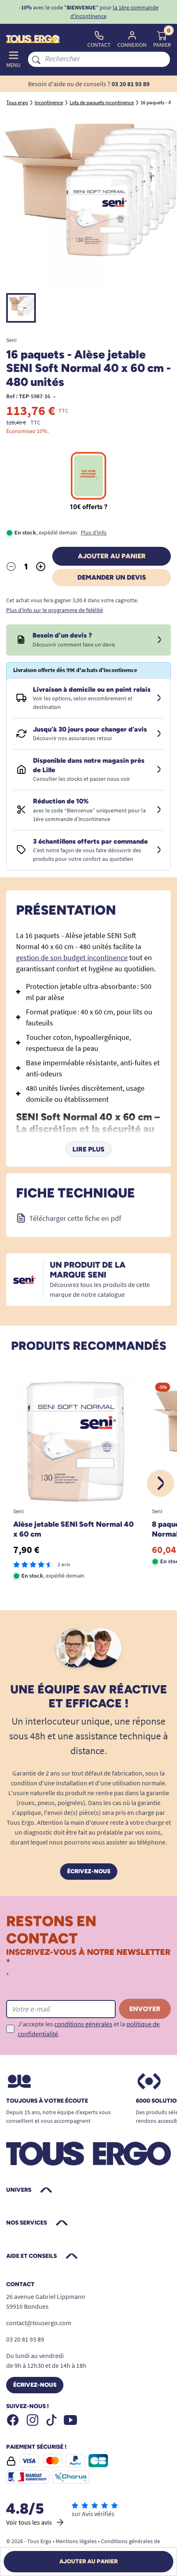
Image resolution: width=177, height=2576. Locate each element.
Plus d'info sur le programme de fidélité (55, 610)
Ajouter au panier (112, 556)
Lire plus (88, 1149)
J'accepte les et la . (89, 2029)
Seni (11, 340)
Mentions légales (76, 2541)
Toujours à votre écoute (47, 2101)
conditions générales (83, 2024)
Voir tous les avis (29, 2522)
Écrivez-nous (89, 1871)
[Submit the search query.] (36, 59)
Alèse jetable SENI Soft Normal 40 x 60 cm (73, 1529)
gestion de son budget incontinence (72, 958)
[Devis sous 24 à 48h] (159, 640)
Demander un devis (112, 577)
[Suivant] (161, 1483)
